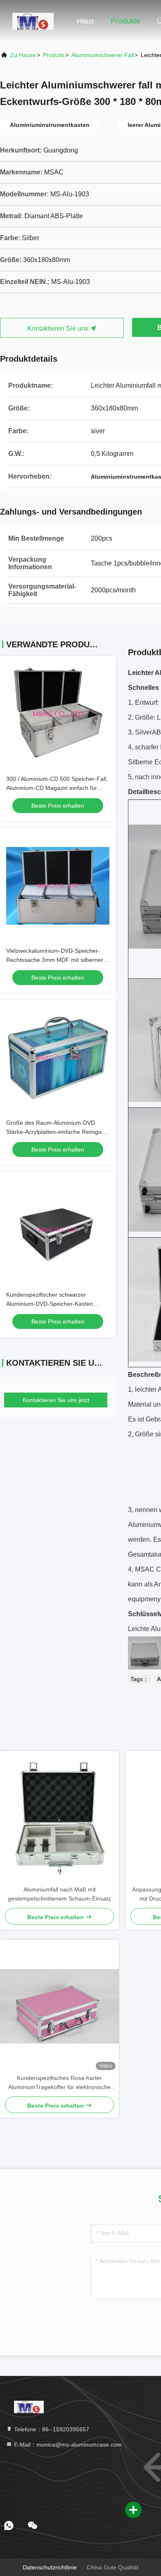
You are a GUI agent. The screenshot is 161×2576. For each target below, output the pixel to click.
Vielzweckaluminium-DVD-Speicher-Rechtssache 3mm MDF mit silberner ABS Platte (55, 960)
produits (54, 55)
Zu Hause (23, 55)
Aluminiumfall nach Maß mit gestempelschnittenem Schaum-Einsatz (59, 1894)
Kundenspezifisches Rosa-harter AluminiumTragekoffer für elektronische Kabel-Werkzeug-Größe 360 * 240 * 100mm (59, 2083)
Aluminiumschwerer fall (103, 55)
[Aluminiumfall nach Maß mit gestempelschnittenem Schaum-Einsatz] (59, 1818)
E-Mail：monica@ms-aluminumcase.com (67, 2445)
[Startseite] (33, 21)
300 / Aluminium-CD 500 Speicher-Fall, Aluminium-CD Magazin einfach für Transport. (57, 788)
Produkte (125, 21)
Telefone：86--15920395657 (51, 2429)
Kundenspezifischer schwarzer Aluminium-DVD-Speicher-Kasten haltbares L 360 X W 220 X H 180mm (55, 1304)
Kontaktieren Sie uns (59, 328)
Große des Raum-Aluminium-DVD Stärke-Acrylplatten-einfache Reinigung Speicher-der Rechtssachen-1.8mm (57, 1132)
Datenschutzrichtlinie (50, 2567)
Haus (85, 21)
